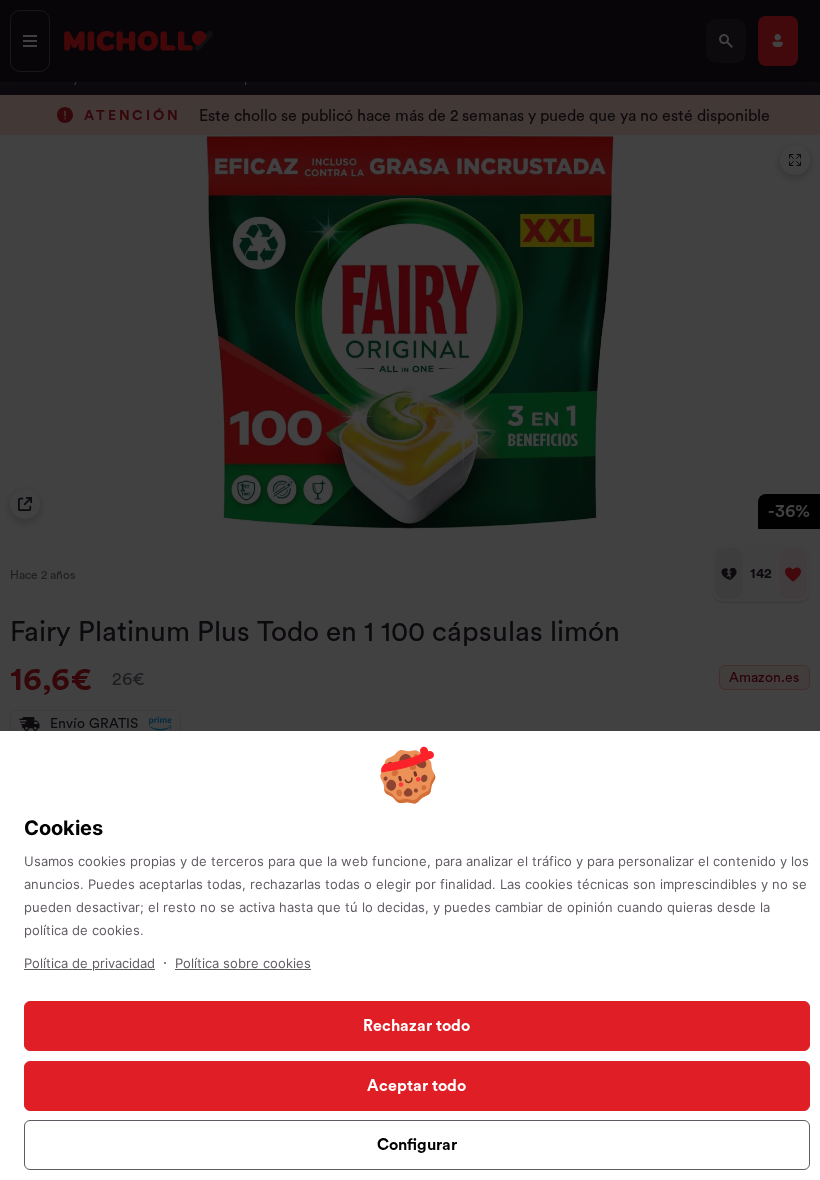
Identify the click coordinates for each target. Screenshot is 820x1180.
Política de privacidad (89, 963)
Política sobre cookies (243, 963)
